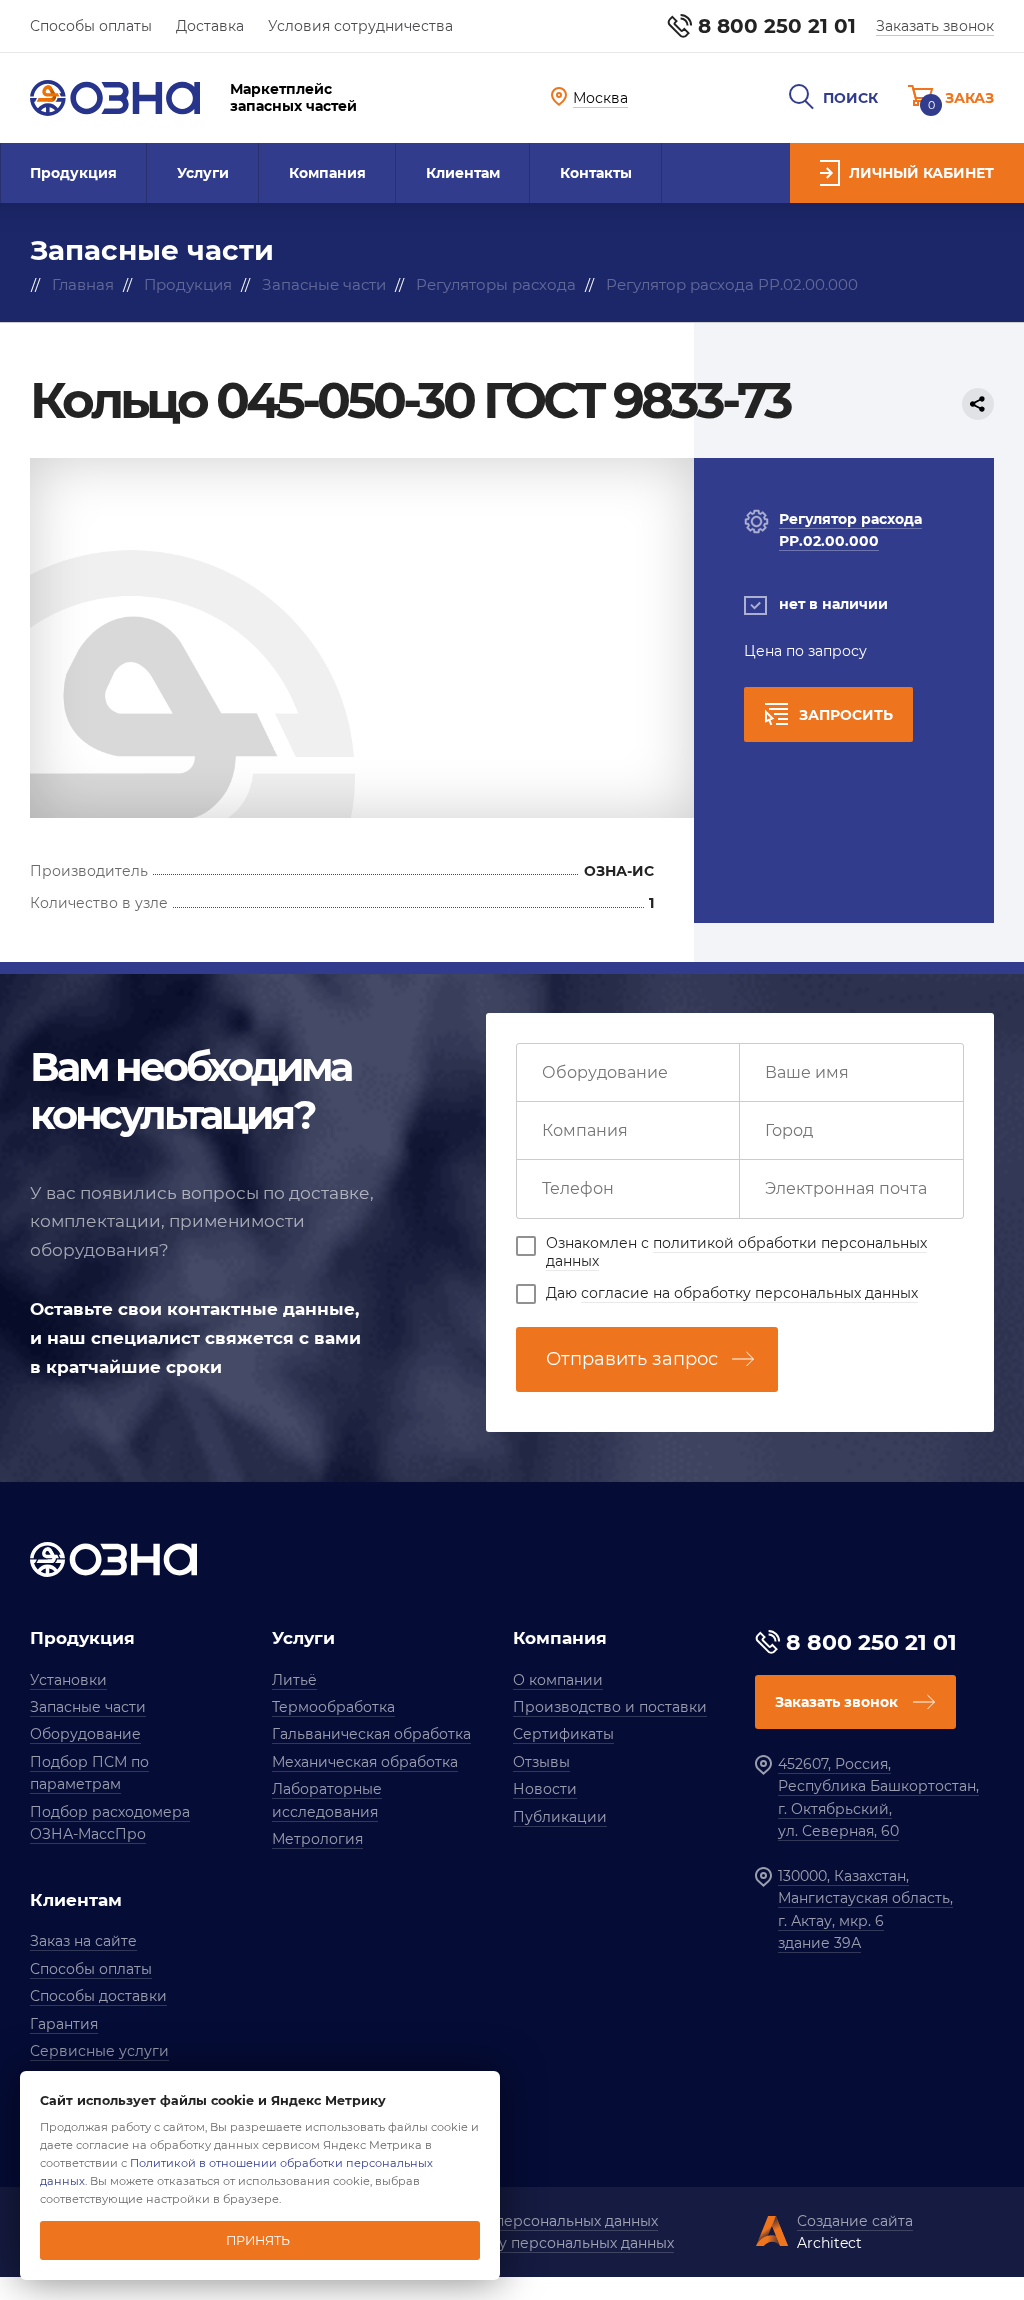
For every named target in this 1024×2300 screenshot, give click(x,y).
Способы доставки (98, 1996)
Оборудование (85, 1734)
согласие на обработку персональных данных (749, 1293)
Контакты (596, 173)
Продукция (73, 173)
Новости (545, 1789)
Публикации (560, 1817)
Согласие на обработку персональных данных (504, 2243)
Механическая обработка (365, 1762)
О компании (558, 1680)
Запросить (846, 715)
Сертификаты (563, 1734)
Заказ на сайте (83, 1941)
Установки (68, 1680)
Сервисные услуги (99, 2051)
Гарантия (64, 2024)
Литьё (294, 1680)
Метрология (317, 1839)
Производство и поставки (610, 1707)
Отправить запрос (632, 1359)
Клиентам (463, 173)
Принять (258, 2240)
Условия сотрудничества (360, 26)
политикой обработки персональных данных (736, 1252)
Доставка (210, 26)
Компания (327, 173)
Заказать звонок (935, 26)
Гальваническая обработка (371, 1734)
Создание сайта (855, 2221)
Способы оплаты (91, 26)
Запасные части (88, 1707)
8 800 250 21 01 (777, 26)
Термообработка (333, 1707)
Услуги (203, 173)
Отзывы (541, 1762)
